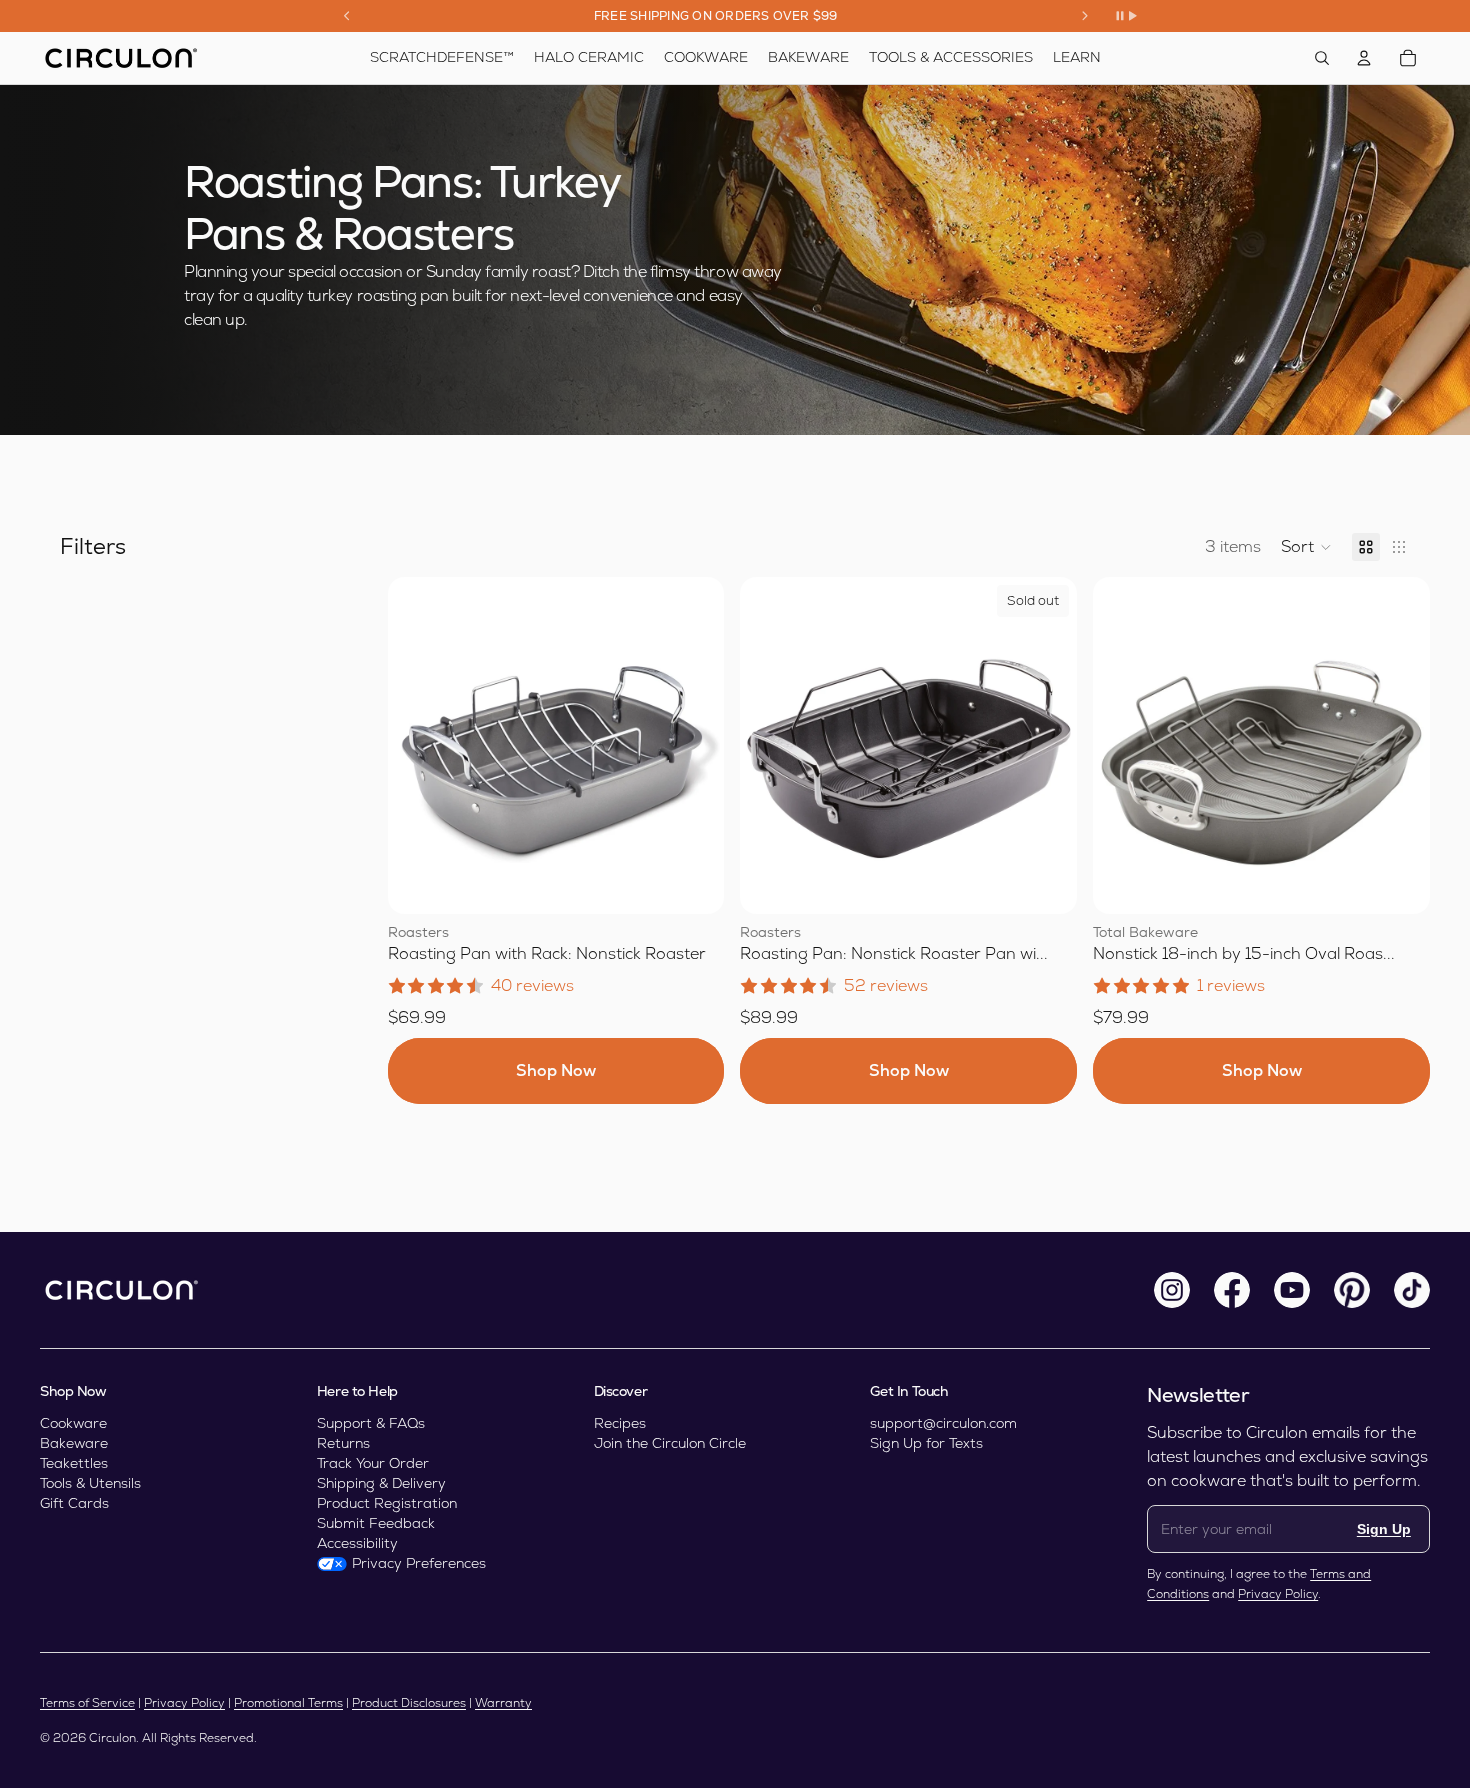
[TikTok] (1412, 1290)
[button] (1306, 547)
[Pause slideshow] (1126, 16)
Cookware (73, 1423)
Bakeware (74, 1443)
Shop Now (556, 1070)
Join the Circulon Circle (670, 1443)
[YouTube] (1292, 1290)
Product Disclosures (409, 1703)
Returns (343, 1443)
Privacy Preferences (419, 1563)
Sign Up (1384, 1529)
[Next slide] (1085, 16)
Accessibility (357, 1543)
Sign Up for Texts (926, 1443)
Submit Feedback (376, 1523)
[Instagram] (1172, 1290)
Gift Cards (74, 1503)
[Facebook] (1232, 1290)
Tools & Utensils (90, 1483)
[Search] (1322, 58)
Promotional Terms (288, 1703)
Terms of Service (87, 1703)
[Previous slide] (347, 16)
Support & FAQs (371, 1423)
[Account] (1364, 58)
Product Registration (387, 1503)
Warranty (503, 1703)
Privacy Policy (1278, 1594)
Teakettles (74, 1463)
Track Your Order (373, 1463)
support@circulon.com (943, 1423)
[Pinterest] (1352, 1290)
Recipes (620, 1423)
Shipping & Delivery (381, 1483)
